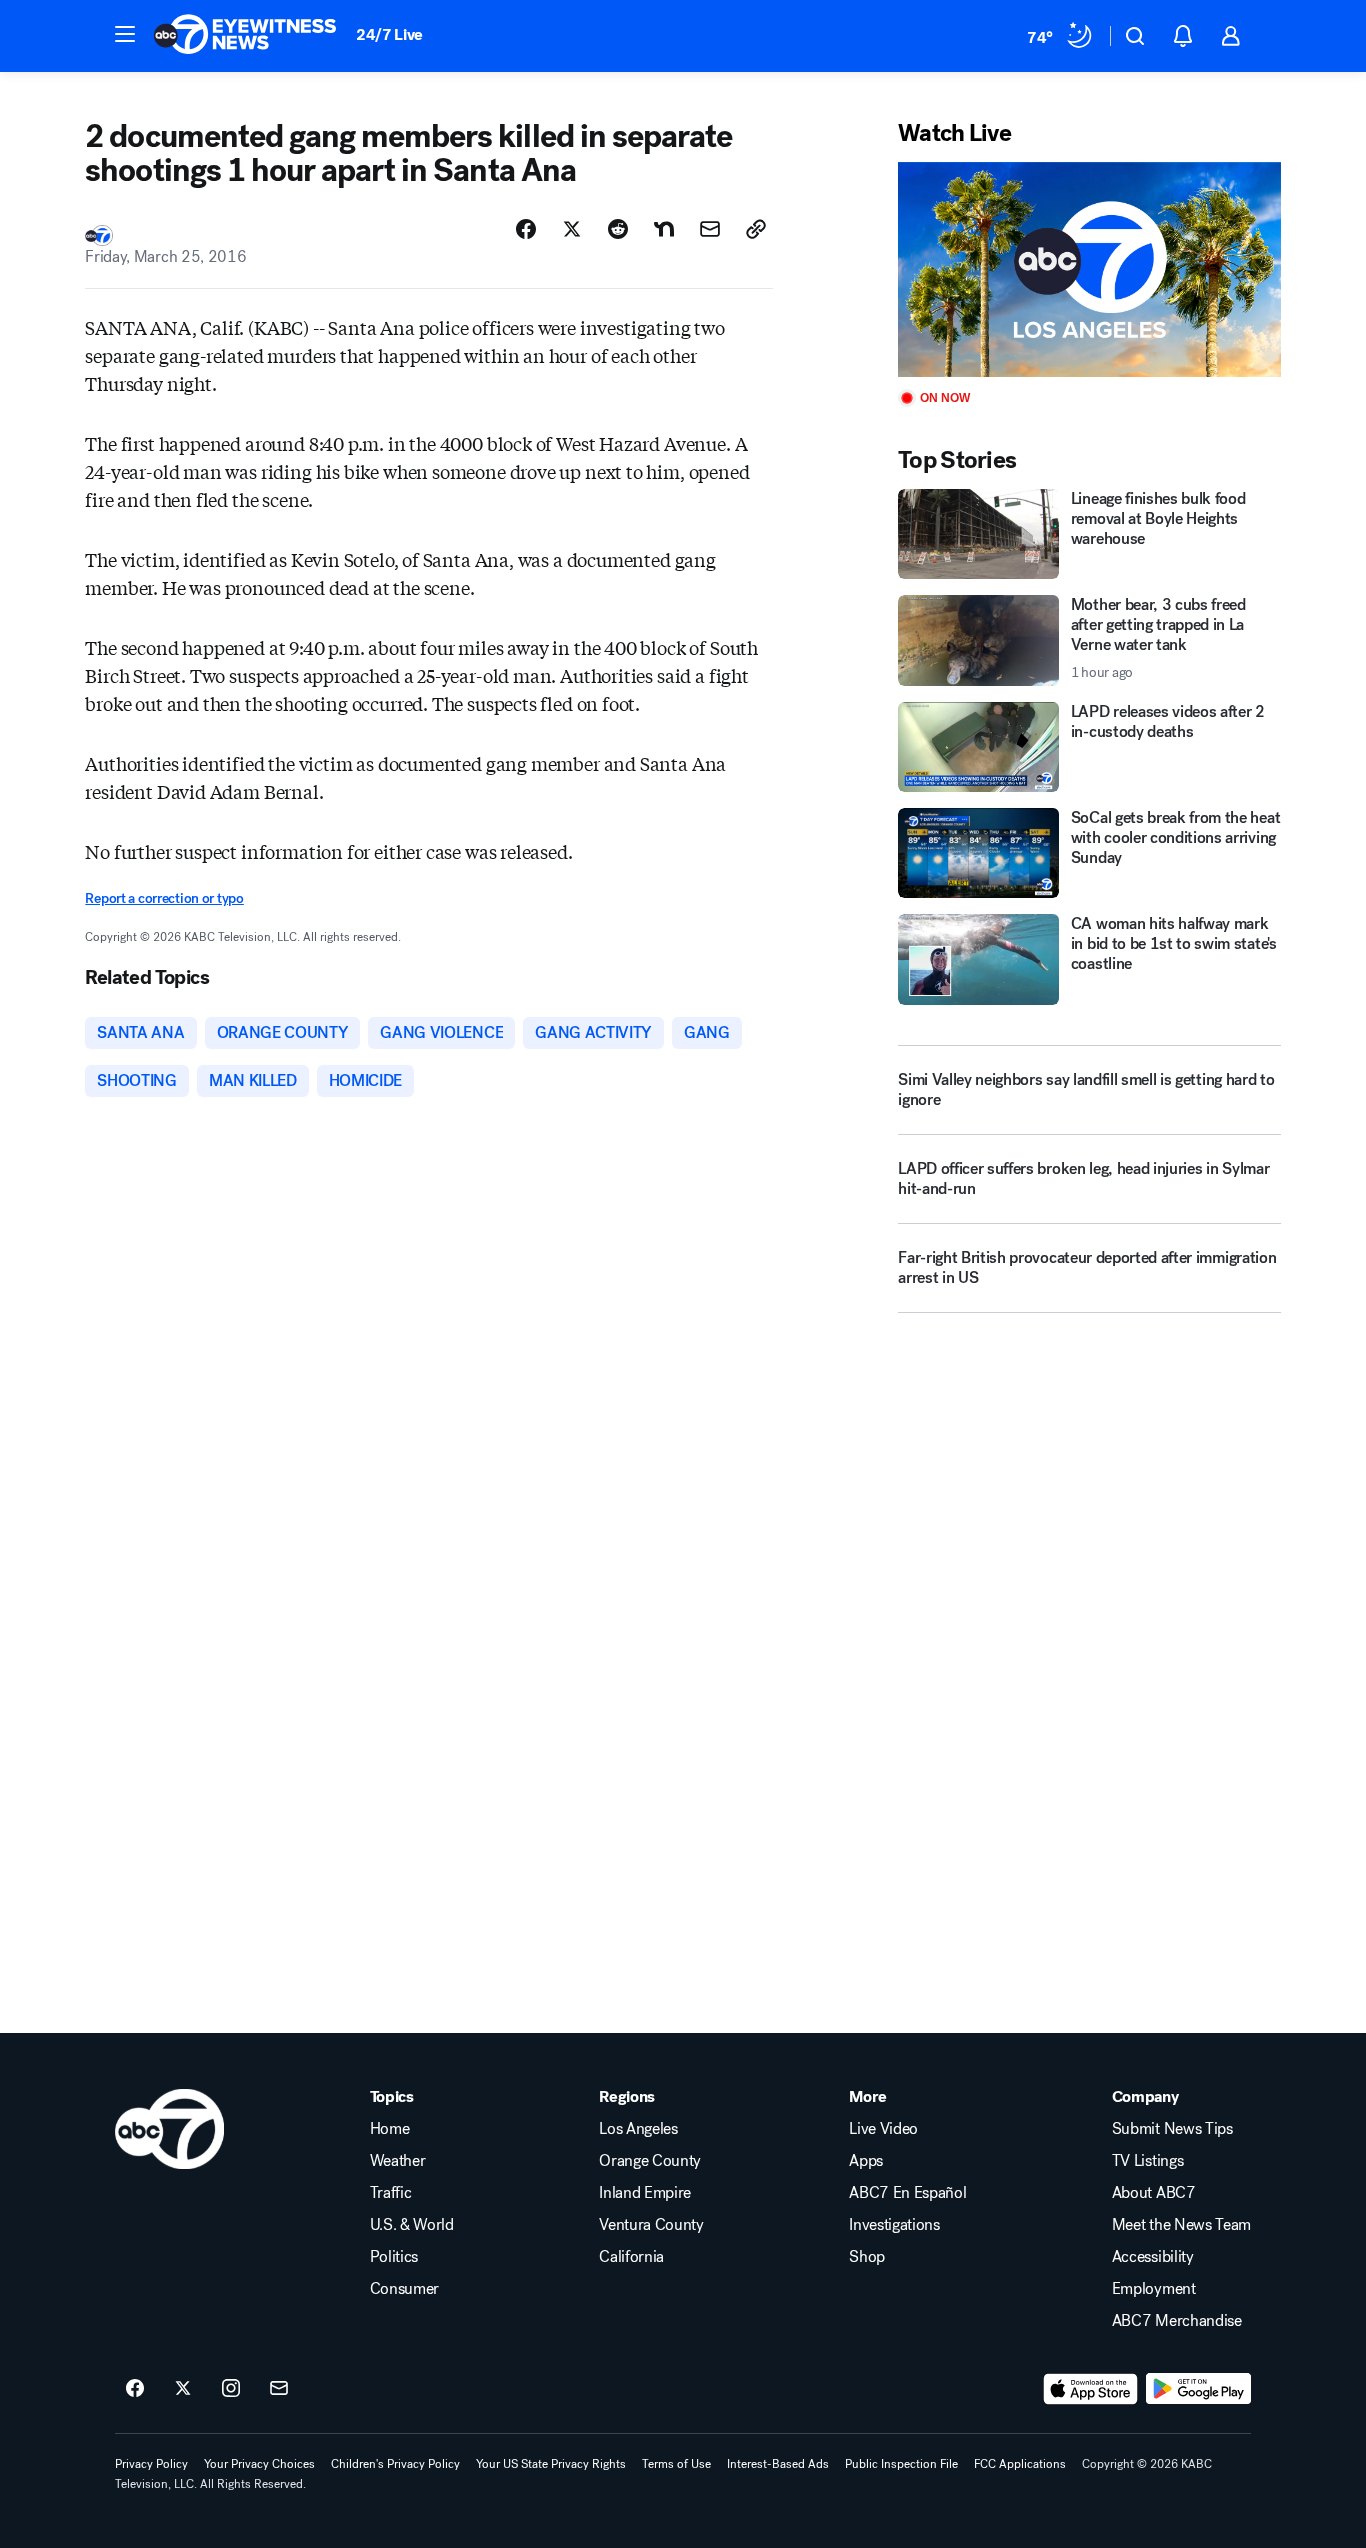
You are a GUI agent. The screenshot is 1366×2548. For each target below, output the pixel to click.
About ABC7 (1154, 2193)
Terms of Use (676, 2464)
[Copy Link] (756, 229)
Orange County (650, 2161)
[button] (125, 34)
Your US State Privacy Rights (551, 2464)
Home (390, 2129)
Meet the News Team (1181, 2225)
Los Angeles (638, 2129)
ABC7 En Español (907, 2193)
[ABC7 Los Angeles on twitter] (183, 2389)
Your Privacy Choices (259, 2464)
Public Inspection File (901, 2464)
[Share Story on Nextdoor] (664, 229)
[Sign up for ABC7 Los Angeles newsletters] (279, 2389)
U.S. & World (412, 2225)
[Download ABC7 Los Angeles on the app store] (1091, 2389)
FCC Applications (1020, 2464)
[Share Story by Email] (710, 229)
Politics (394, 2257)
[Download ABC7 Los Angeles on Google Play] (1198, 2389)
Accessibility (1153, 2257)
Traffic (391, 2193)
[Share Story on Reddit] (618, 229)
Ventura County (651, 2225)
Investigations (894, 2225)
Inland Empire (645, 2193)
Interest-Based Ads (778, 2464)
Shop (867, 2257)
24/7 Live (389, 34)
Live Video (883, 2129)
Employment (1154, 2289)
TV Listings (1147, 2161)
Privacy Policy (151, 2464)
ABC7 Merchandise (1177, 2321)
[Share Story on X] (572, 229)
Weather (398, 2161)
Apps (866, 2161)
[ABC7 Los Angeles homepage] (245, 36)
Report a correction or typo (164, 898)
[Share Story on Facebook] (526, 229)
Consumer (404, 2289)
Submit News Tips (1172, 2129)
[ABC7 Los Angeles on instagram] (231, 2389)
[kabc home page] (169, 2129)
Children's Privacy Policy (395, 2464)
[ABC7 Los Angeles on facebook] (135, 2389)
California (631, 2257)
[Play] (1089, 269)
